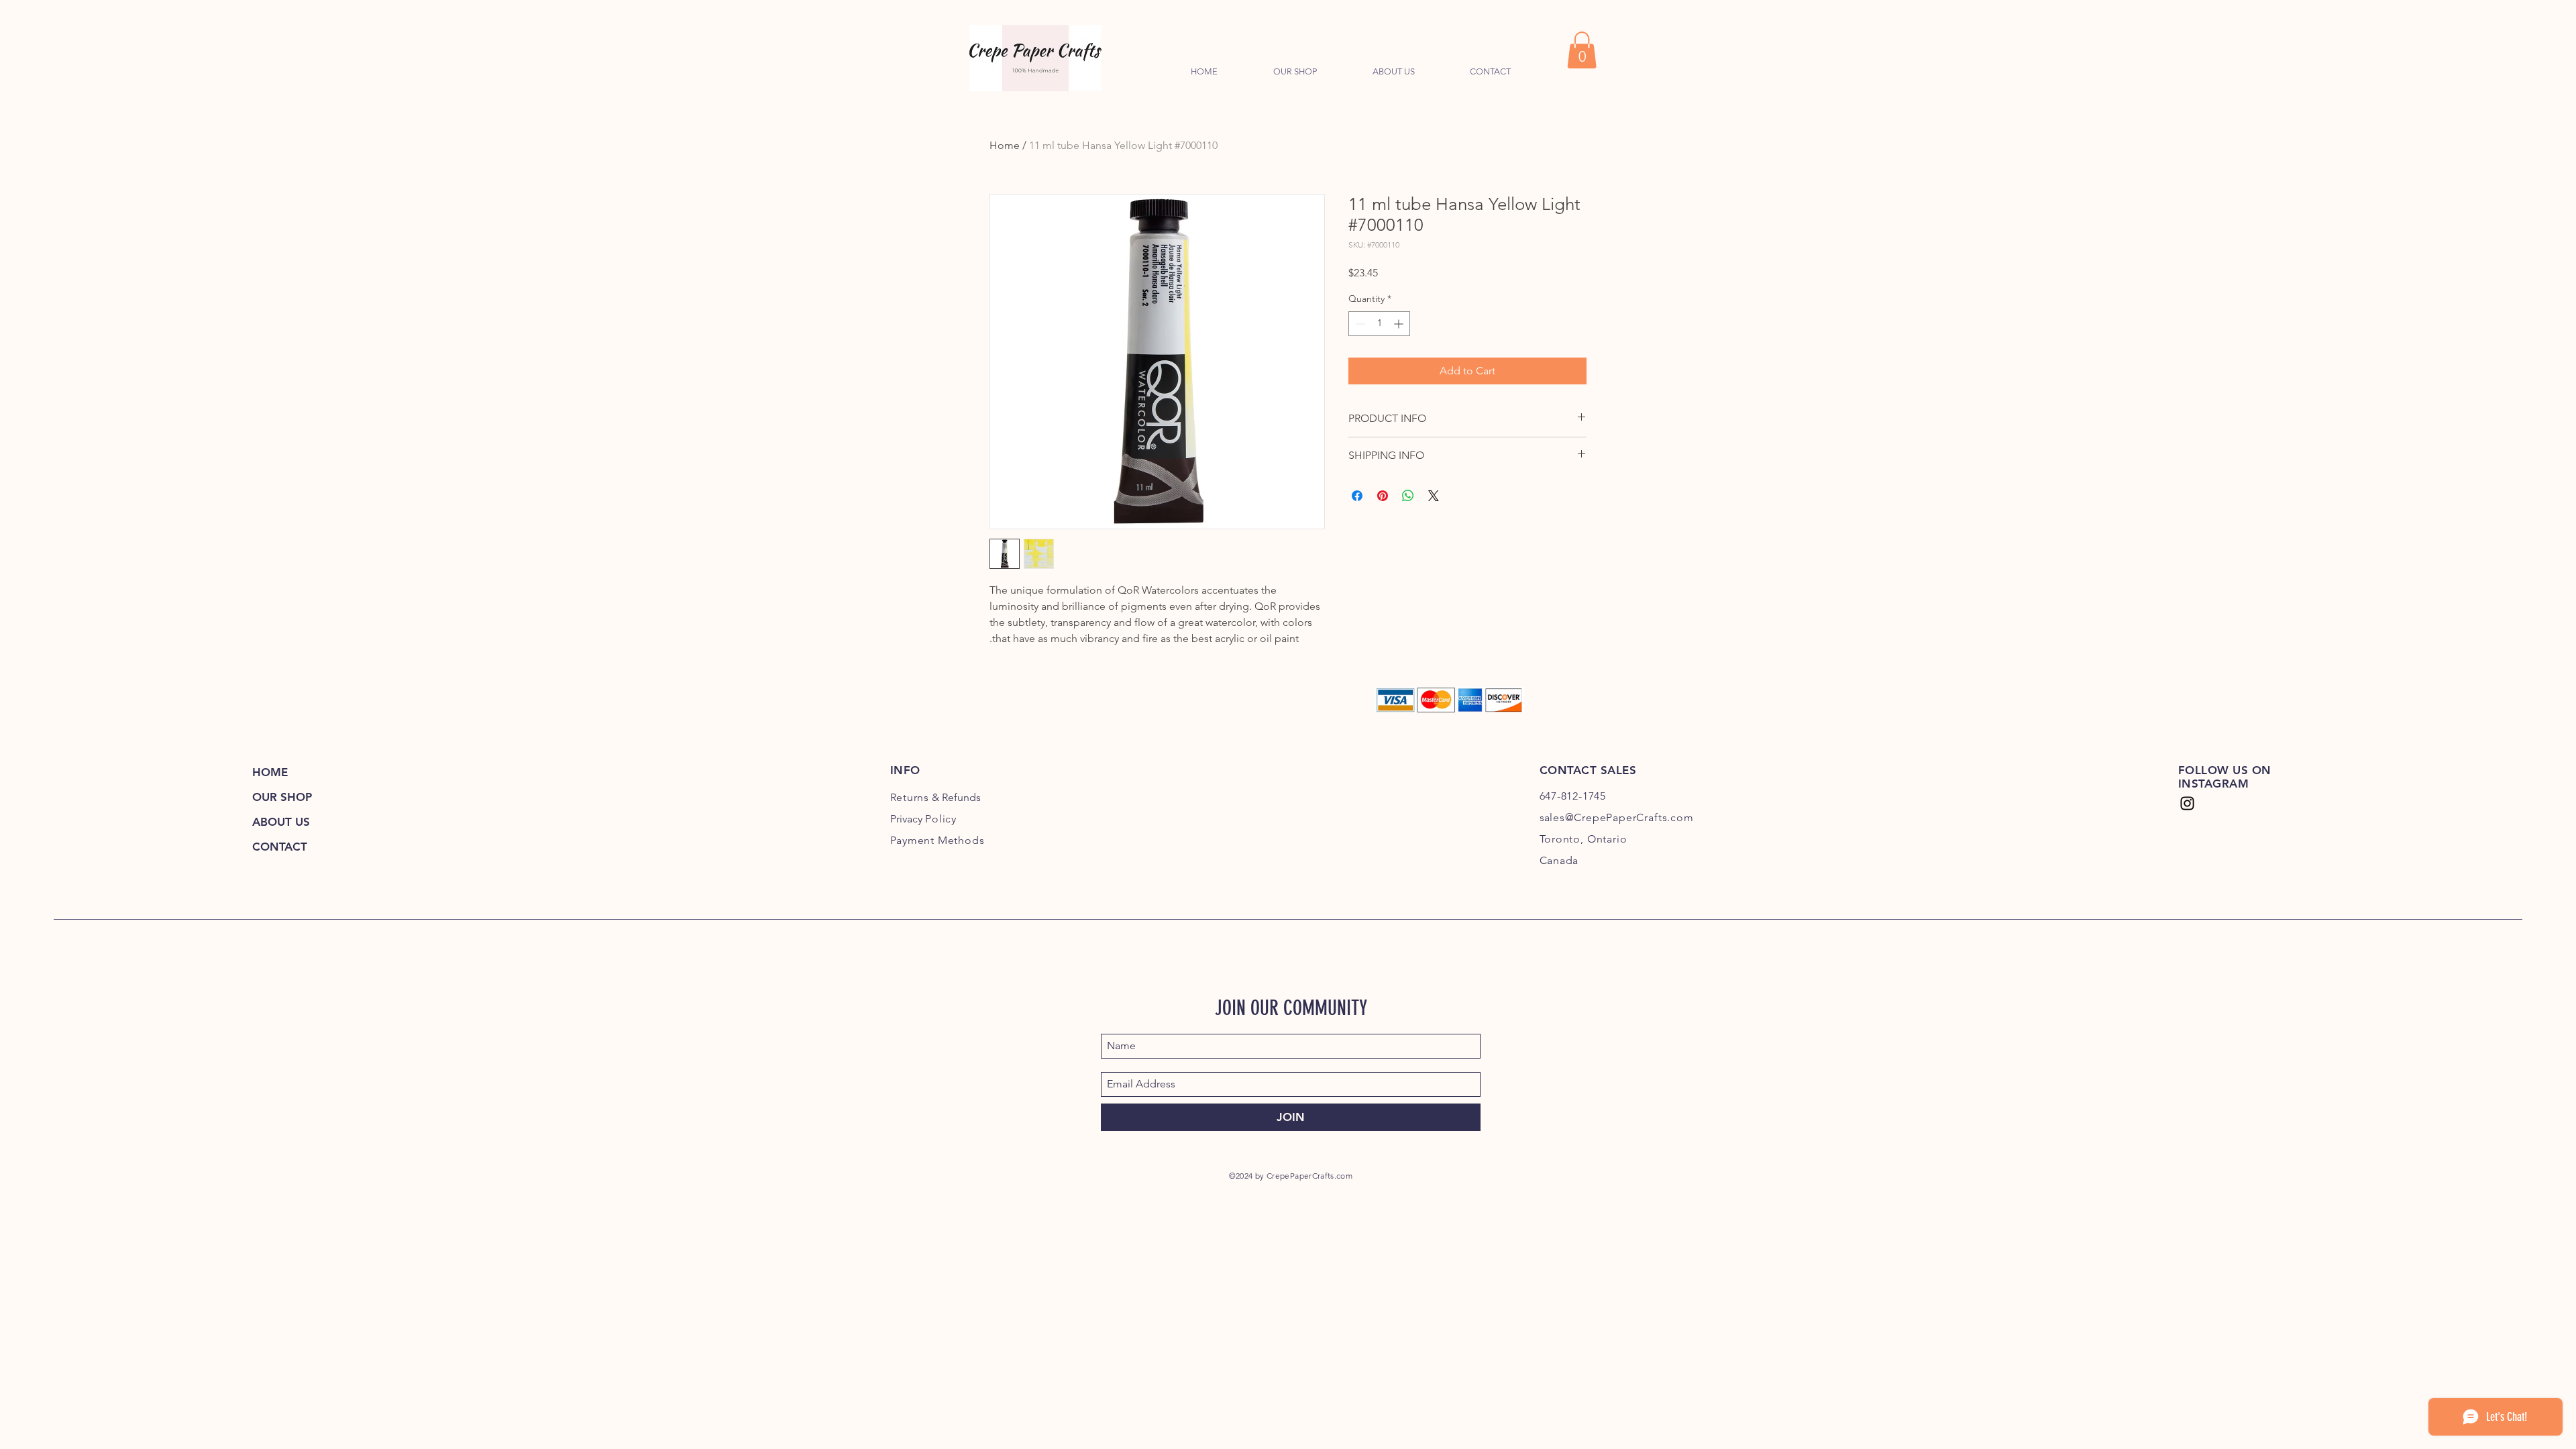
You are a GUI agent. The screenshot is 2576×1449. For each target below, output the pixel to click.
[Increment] (1400, 324)
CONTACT (280, 847)
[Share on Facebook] (1357, 496)
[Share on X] (1434, 496)
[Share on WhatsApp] (1408, 496)
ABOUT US (281, 822)
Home (1005, 145)
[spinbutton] (1379, 324)
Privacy (924, 819)
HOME (270, 772)
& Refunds (936, 797)
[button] (1582, 50)
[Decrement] (1359, 324)
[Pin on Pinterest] (1383, 496)
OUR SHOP (282, 797)
